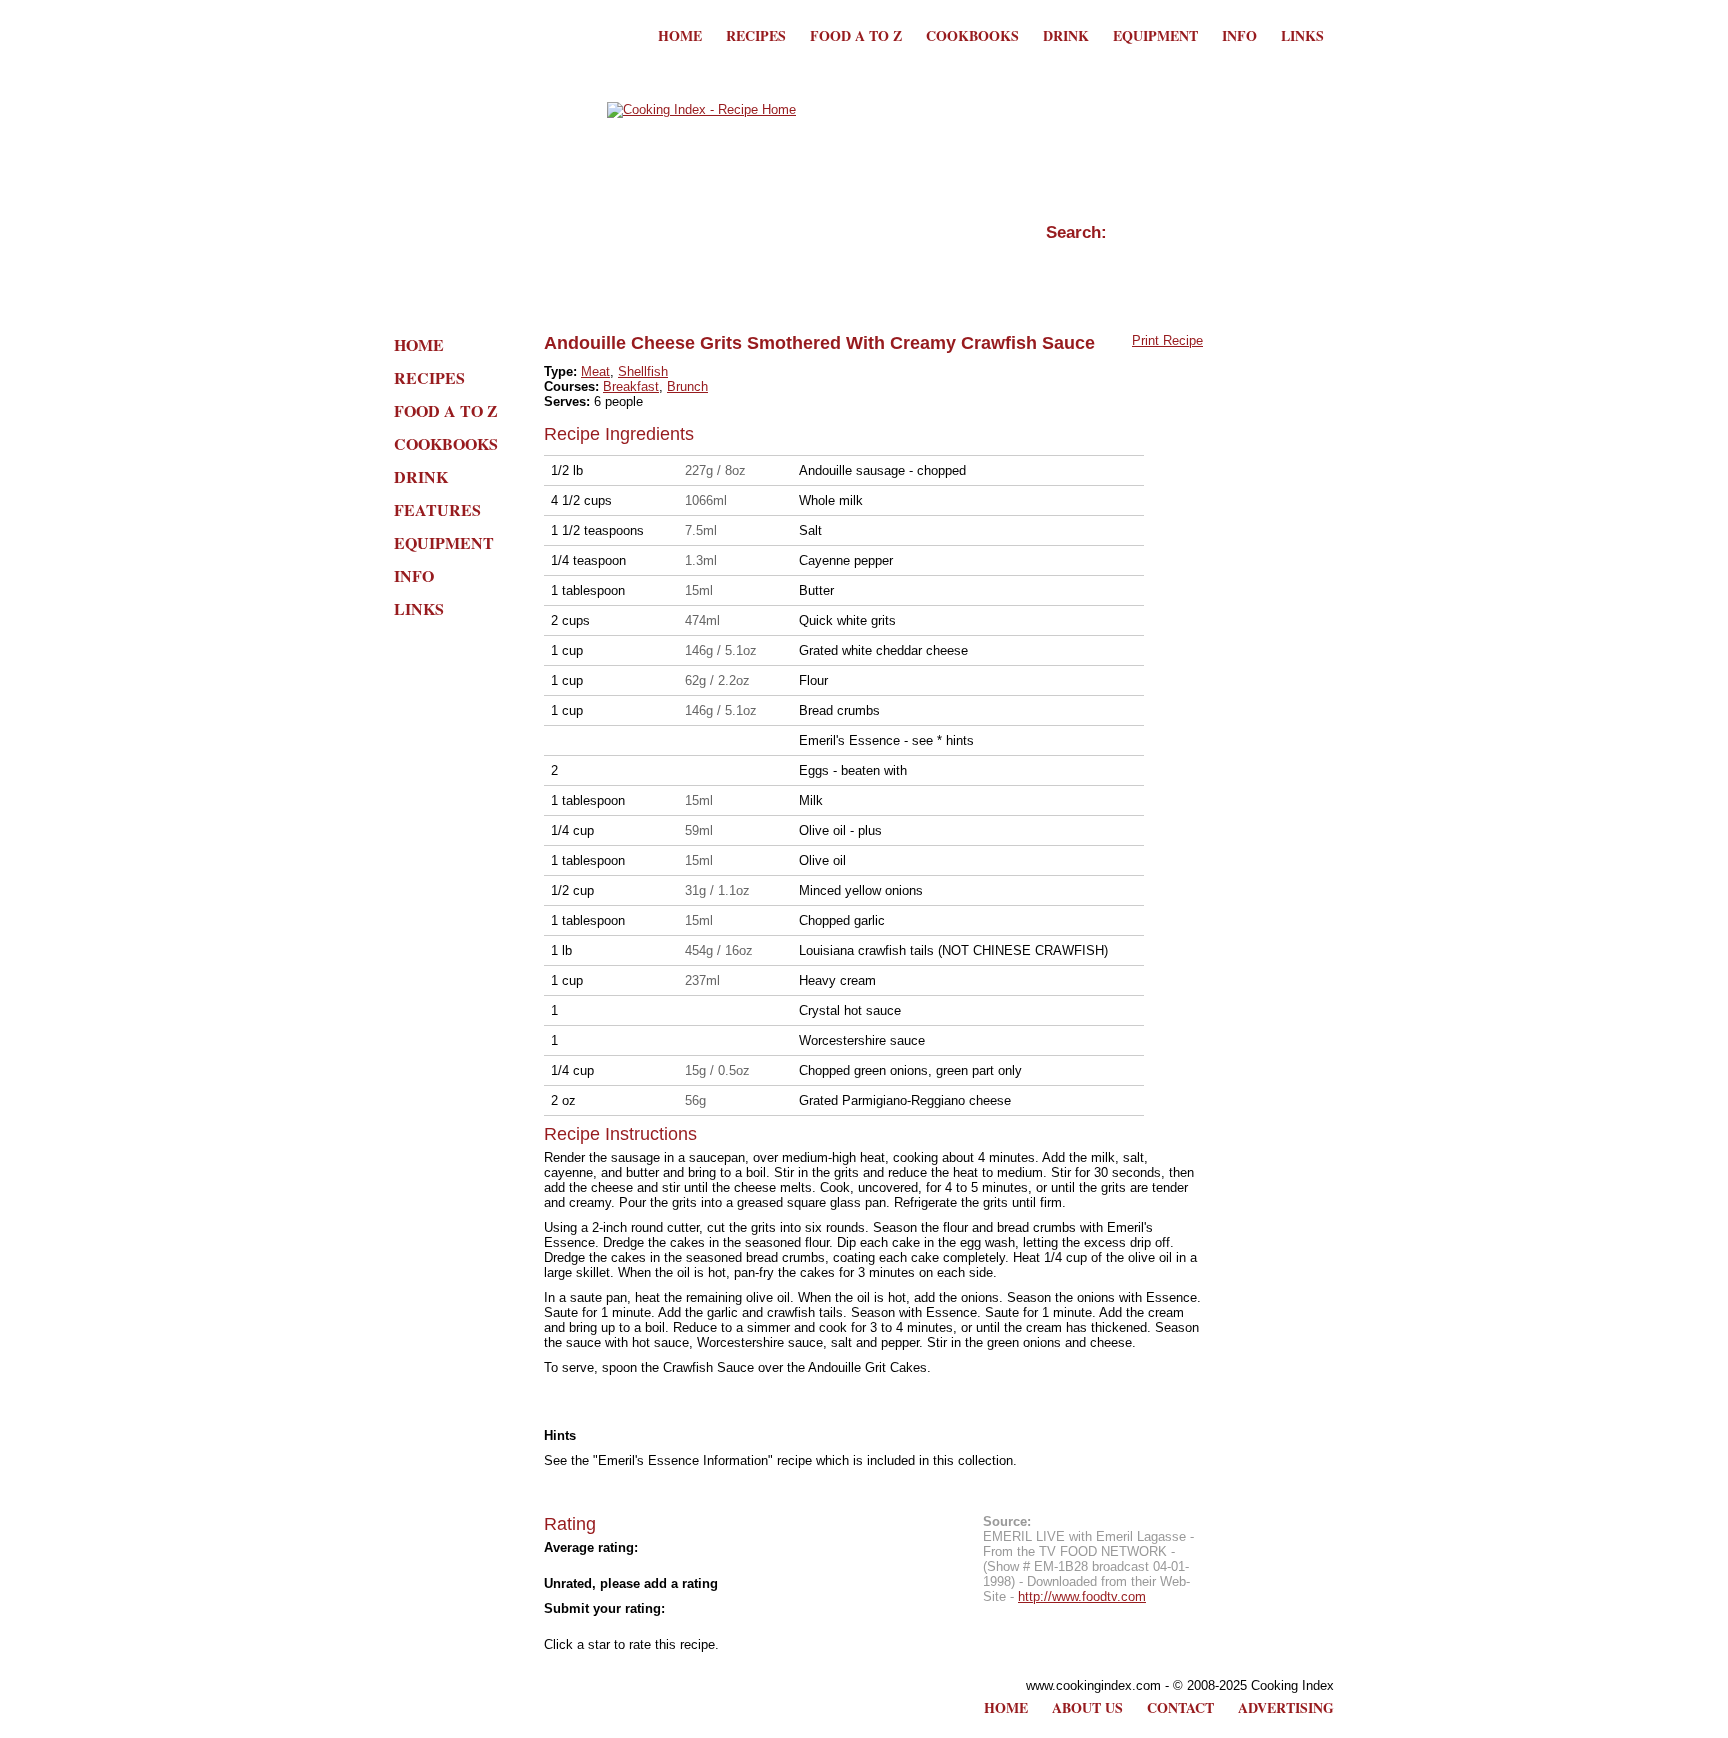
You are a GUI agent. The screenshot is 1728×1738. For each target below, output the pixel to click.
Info (1239, 35)
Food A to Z (856, 35)
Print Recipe (1167, 340)
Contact (1180, 1707)
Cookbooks (972, 35)
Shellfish (643, 371)
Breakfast (631, 386)
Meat (595, 371)
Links (1302, 35)
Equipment (1155, 35)
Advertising (1286, 1707)
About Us (1087, 1707)
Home (680, 35)
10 (734, 1627)
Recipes (756, 35)
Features (437, 509)
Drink (1066, 35)
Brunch (687, 386)
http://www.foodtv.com (1082, 1596)
